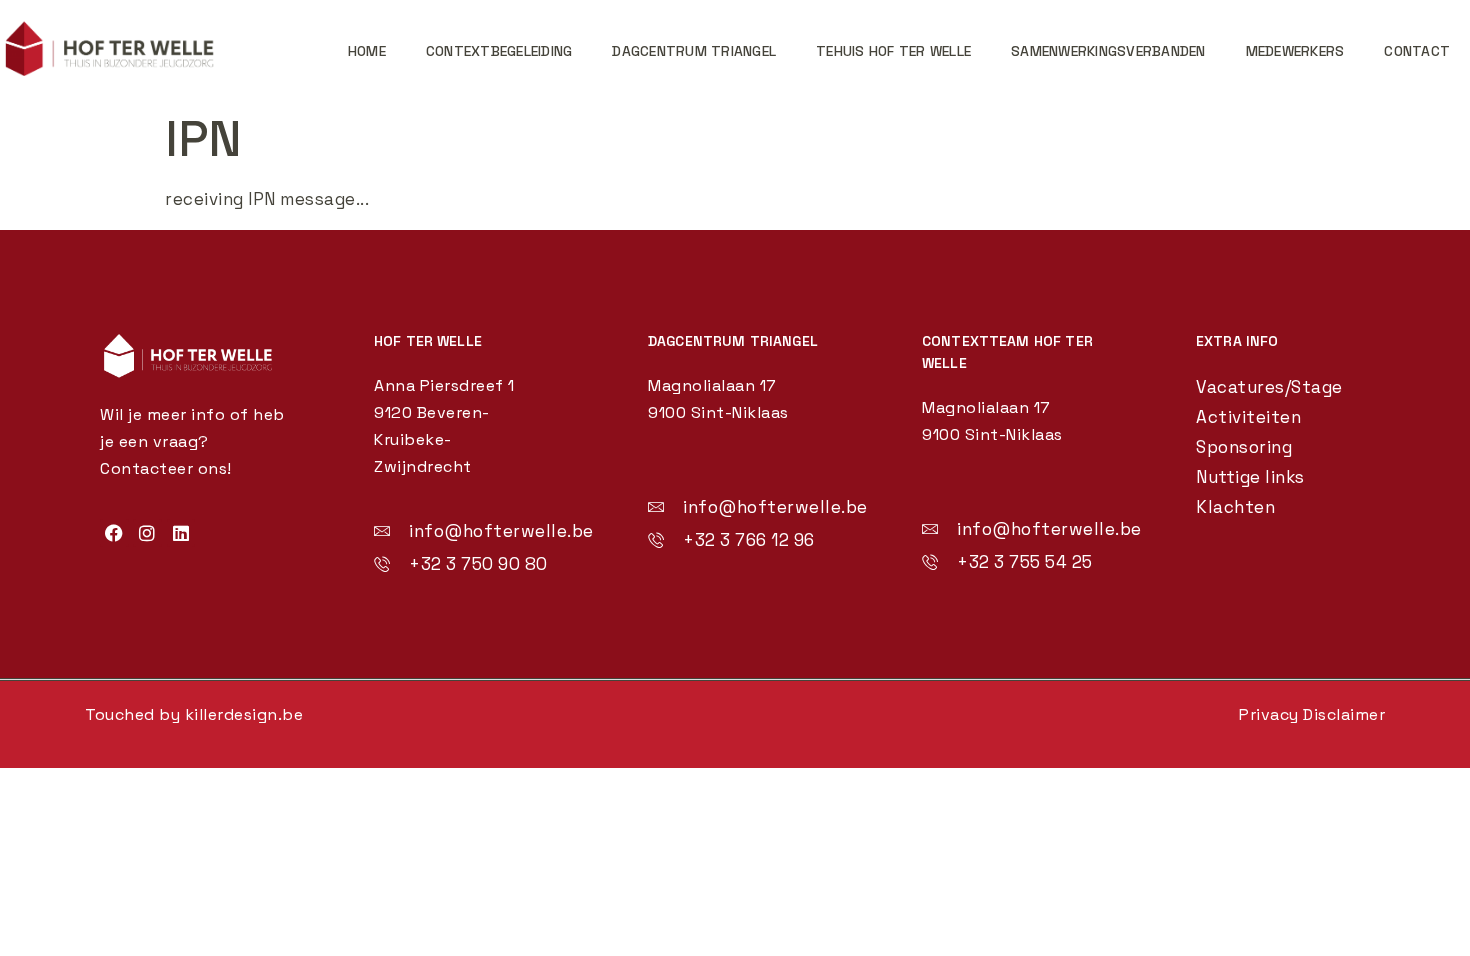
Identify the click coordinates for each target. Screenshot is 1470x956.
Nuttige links (1250, 477)
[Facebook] (114, 533)
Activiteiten (1248, 417)
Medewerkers (1295, 51)
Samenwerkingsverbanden (1108, 51)
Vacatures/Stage (1269, 387)
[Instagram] (147, 533)
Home (367, 51)
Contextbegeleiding (499, 51)
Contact (1417, 51)
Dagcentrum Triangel (694, 51)
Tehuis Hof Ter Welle (893, 51)
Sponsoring (1244, 447)
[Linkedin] (181, 533)
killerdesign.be (244, 714)
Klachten (1235, 507)
